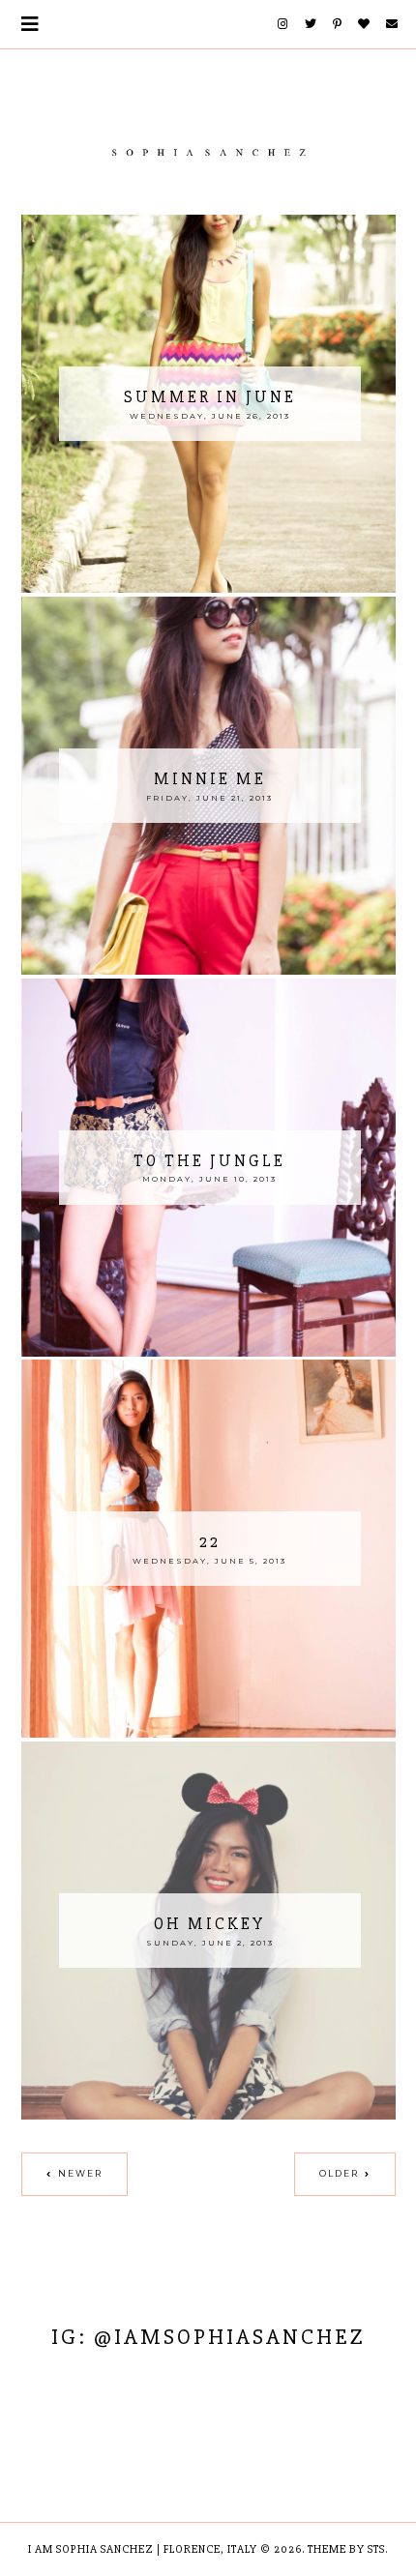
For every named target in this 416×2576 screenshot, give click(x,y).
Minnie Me (210, 779)
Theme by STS (346, 2549)
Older (339, 2173)
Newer (80, 2173)
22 (210, 1542)
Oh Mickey (209, 1924)
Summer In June (210, 397)
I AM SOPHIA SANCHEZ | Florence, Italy (143, 2549)
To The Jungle (209, 1161)
